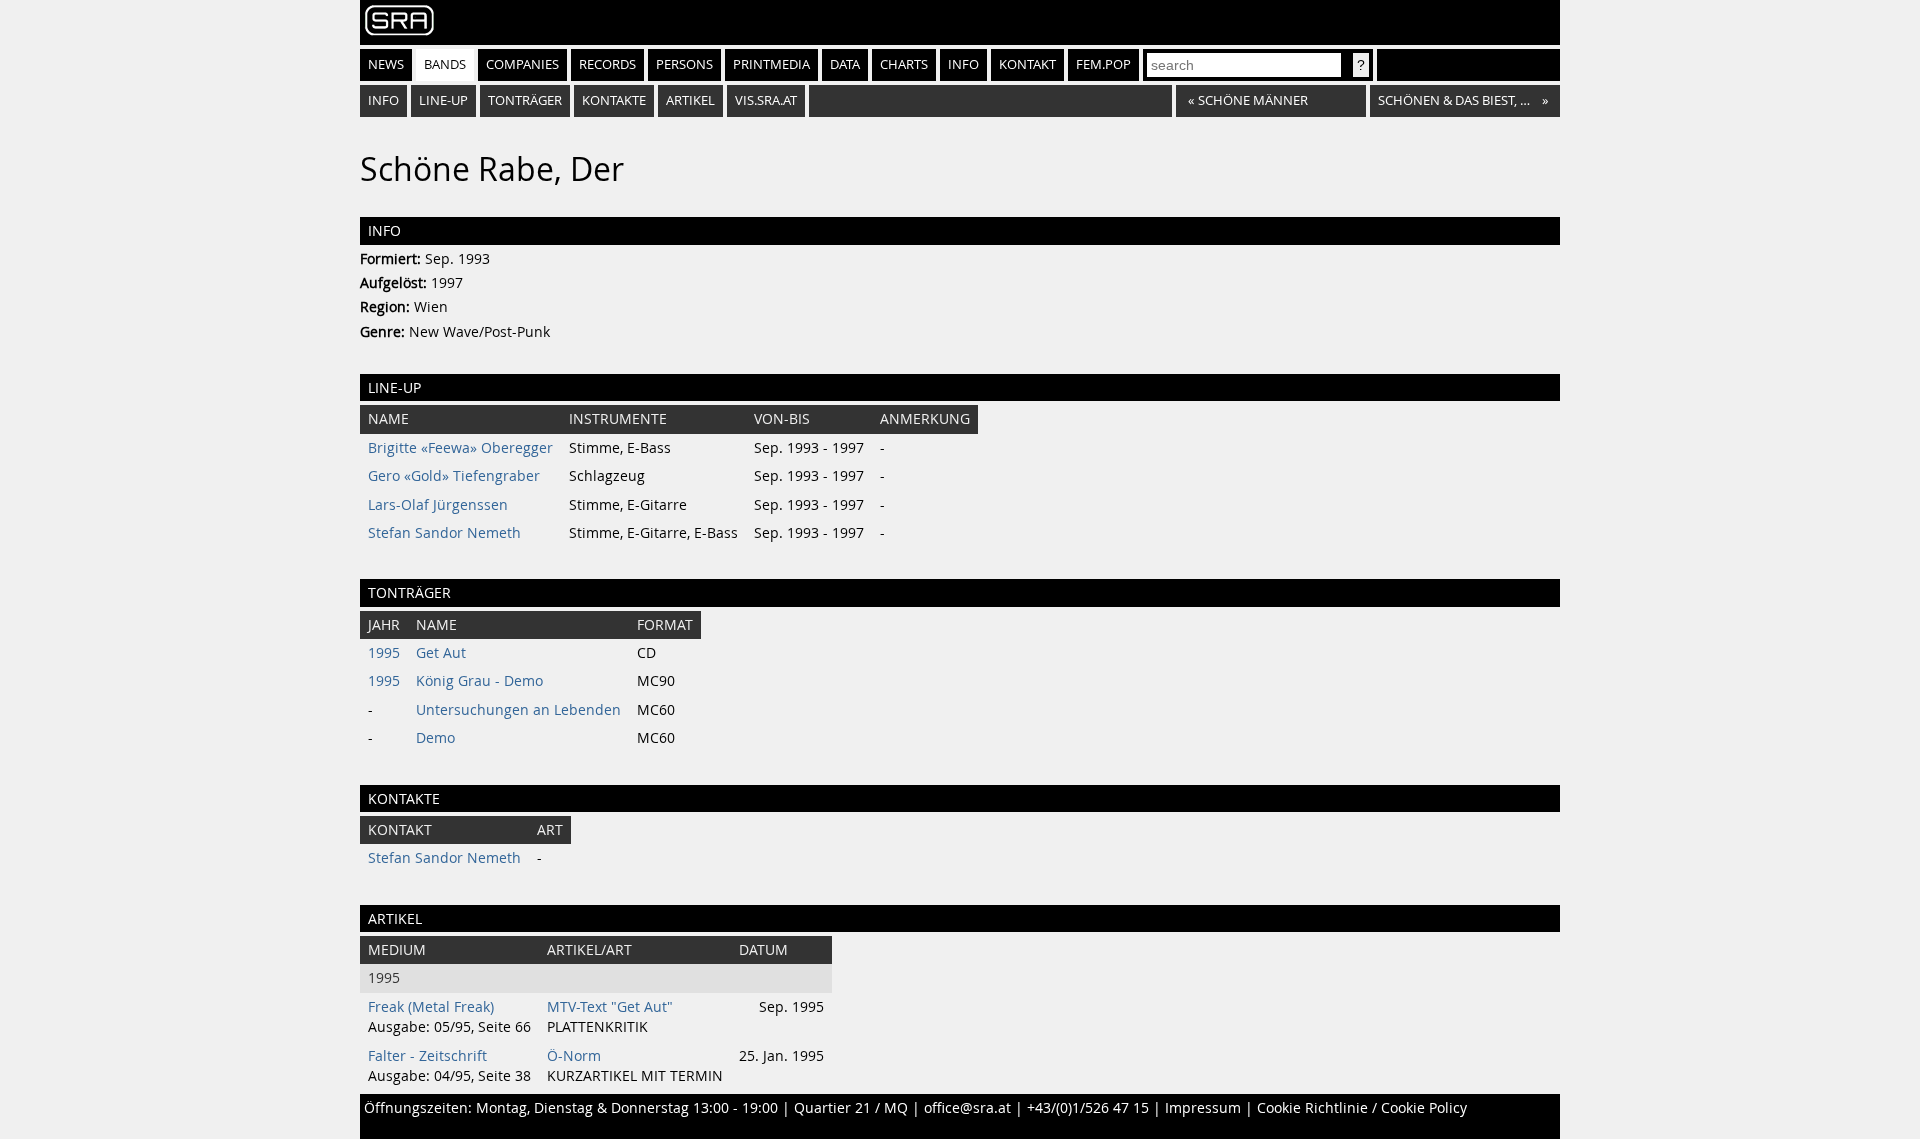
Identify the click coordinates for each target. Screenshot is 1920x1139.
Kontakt (1027, 64)
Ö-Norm (574, 1056)
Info (963, 64)
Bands (445, 64)
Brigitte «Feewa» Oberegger (460, 448)
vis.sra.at (766, 100)
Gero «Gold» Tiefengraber (454, 476)
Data (845, 64)
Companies (522, 64)
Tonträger (525, 100)
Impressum (1203, 1108)
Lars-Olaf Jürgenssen (438, 505)
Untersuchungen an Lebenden (518, 710)
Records (607, 64)
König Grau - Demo (479, 681)
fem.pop (1103, 64)
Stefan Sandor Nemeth (444, 533)
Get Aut (441, 653)
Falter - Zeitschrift (427, 1056)
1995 (384, 653)
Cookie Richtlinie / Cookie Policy (1362, 1108)
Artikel (690, 100)
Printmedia (771, 64)
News (386, 64)
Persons (684, 64)
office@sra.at (967, 1108)
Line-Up (443, 100)
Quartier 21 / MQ (851, 1108)
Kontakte (614, 100)
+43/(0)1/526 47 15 (1088, 1108)
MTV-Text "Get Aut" (610, 1007)
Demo (435, 738)
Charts (904, 64)
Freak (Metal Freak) (431, 1007)
